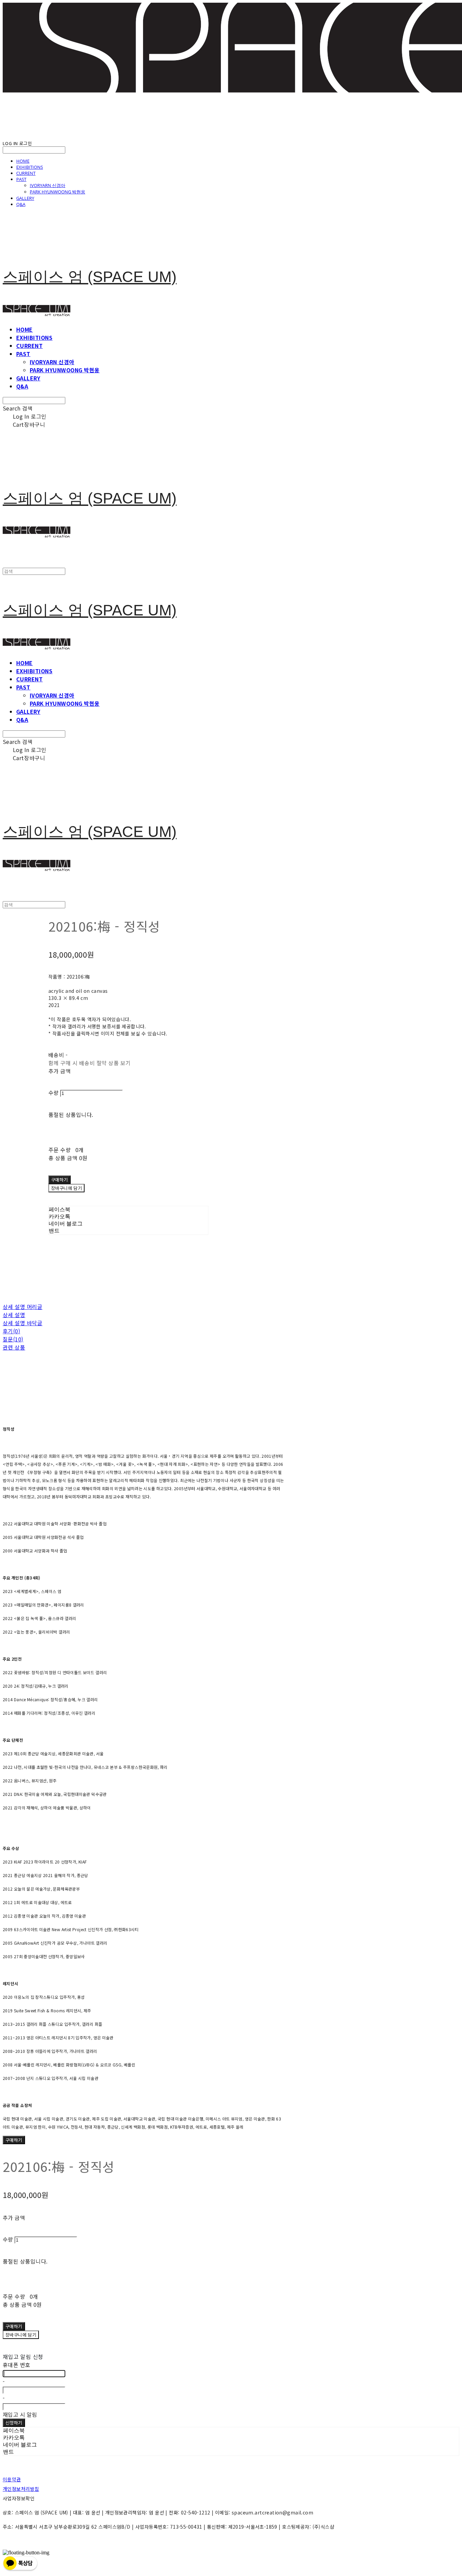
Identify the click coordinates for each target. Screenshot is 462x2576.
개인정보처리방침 (21, 2489)
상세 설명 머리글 (22, 1307)
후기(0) (11, 1331)
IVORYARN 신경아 (48, 185)
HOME (23, 161)
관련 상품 (14, 1347)
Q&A (21, 204)
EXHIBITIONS (30, 167)
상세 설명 (14, 1315)
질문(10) (13, 1339)
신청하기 (14, 2423)
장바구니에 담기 (21, 2335)
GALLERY (25, 198)
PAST (21, 179)
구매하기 (14, 2140)
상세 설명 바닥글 (22, 1323)
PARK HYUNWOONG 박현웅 (57, 192)
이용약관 (12, 2479)
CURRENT (26, 173)
